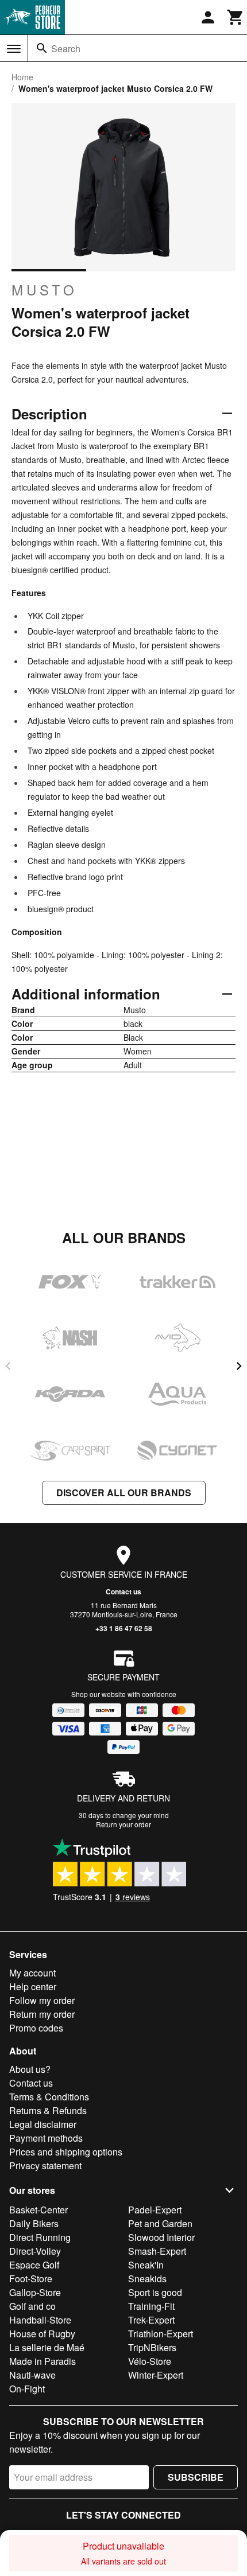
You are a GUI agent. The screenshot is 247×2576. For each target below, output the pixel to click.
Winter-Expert (156, 2375)
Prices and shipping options (66, 2152)
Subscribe (196, 2477)
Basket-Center (38, 2210)
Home (22, 77)
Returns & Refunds (48, 2110)
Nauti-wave (32, 2375)
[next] (239, 1366)
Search (66, 48)
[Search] (42, 48)
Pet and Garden (160, 2223)
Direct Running (40, 2237)
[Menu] (14, 49)
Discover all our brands (124, 1493)
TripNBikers (152, 2347)
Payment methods (46, 2138)
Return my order (42, 2014)
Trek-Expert (151, 2320)
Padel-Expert (155, 2210)
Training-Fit (151, 2306)
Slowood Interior (161, 2237)
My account (32, 1973)
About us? (30, 2069)
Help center (33, 1987)
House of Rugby (42, 2334)
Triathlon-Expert (161, 2334)
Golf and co (32, 2306)
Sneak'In (146, 2265)
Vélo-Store (150, 2361)
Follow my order (42, 2000)
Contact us (123, 1591)
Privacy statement (45, 2166)
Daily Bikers (34, 2223)
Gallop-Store (35, 2292)
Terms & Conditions (49, 2097)
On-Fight (27, 2389)
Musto (45, 290)
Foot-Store (31, 2279)
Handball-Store (40, 2320)
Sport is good (155, 2292)
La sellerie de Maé (47, 2347)
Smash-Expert (157, 2251)
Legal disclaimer (43, 2124)
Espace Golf (34, 2265)
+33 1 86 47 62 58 (124, 1628)
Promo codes (36, 2028)
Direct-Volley (35, 2251)
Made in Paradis (43, 2361)
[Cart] (236, 17)
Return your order (123, 1824)
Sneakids (147, 2279)
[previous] (8, 1366)
